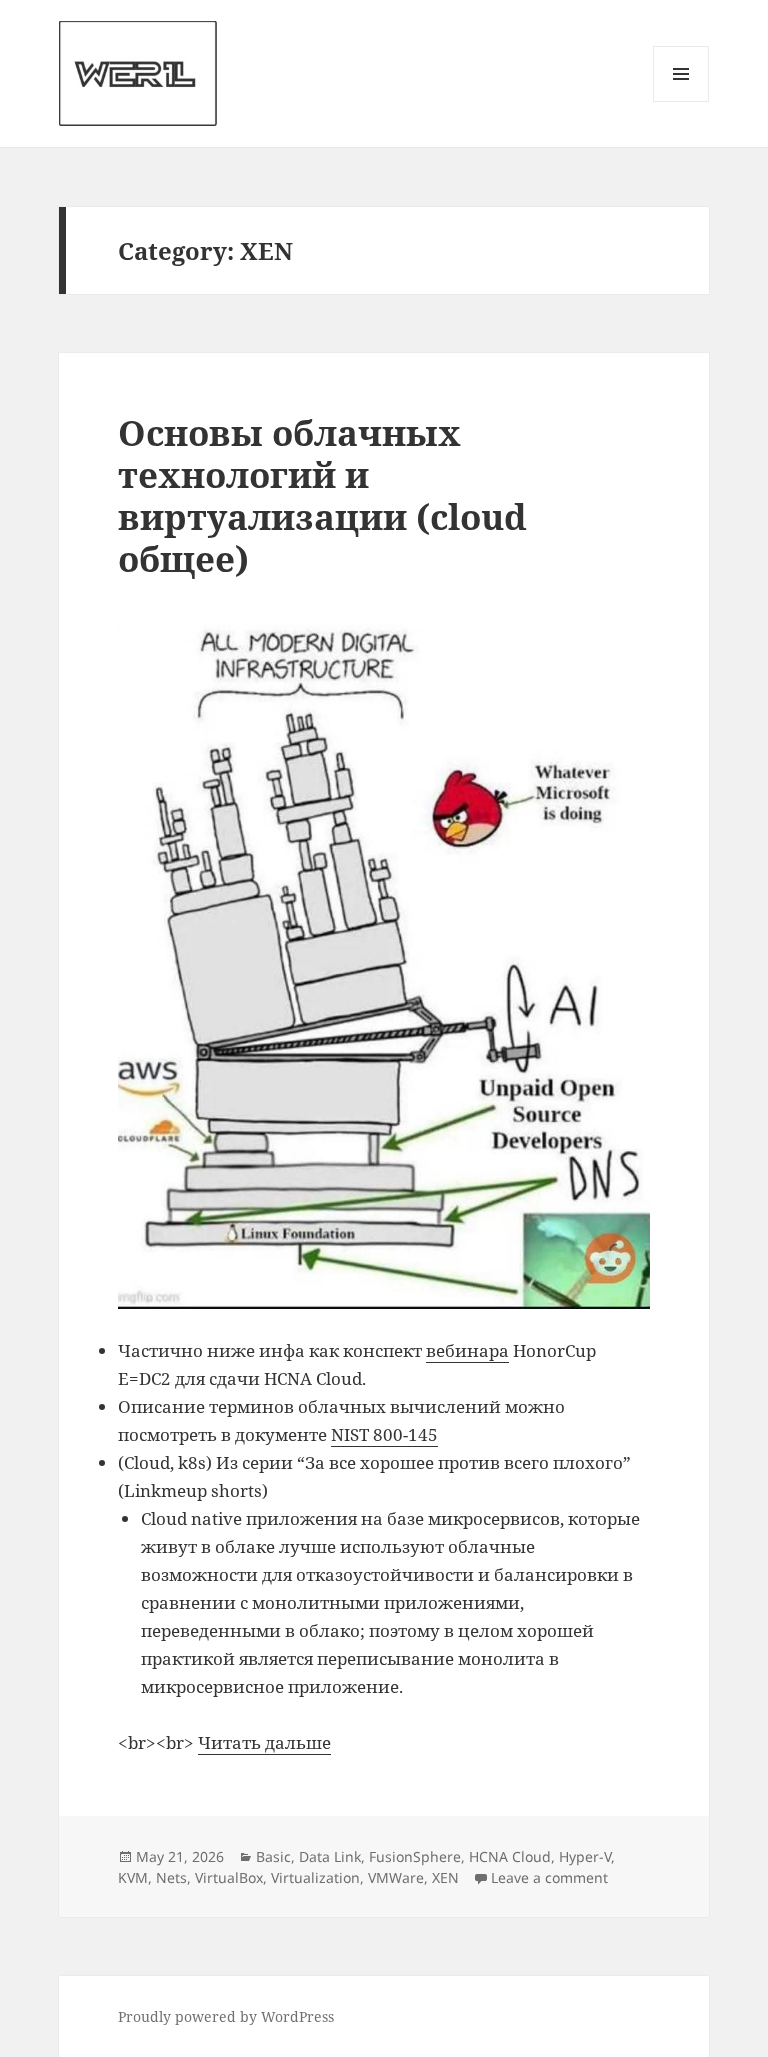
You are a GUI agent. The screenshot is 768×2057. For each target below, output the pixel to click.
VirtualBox (229, 1877)
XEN (445, 1877)
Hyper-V (585, 1856)
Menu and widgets (681, 101)
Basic (273, 1856)
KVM (133, 1877)
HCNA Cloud (510, 1856)
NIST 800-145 (384, 1434)
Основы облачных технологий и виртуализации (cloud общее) (322, 495)
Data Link (330, 1856)
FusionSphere (415, 1856)
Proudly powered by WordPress (226, 2016)
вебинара (467, 1350)
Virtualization (315, 1877)
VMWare (396, 1877)
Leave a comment (549, 1877)
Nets (171, 1877)
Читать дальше (264, 1742)
